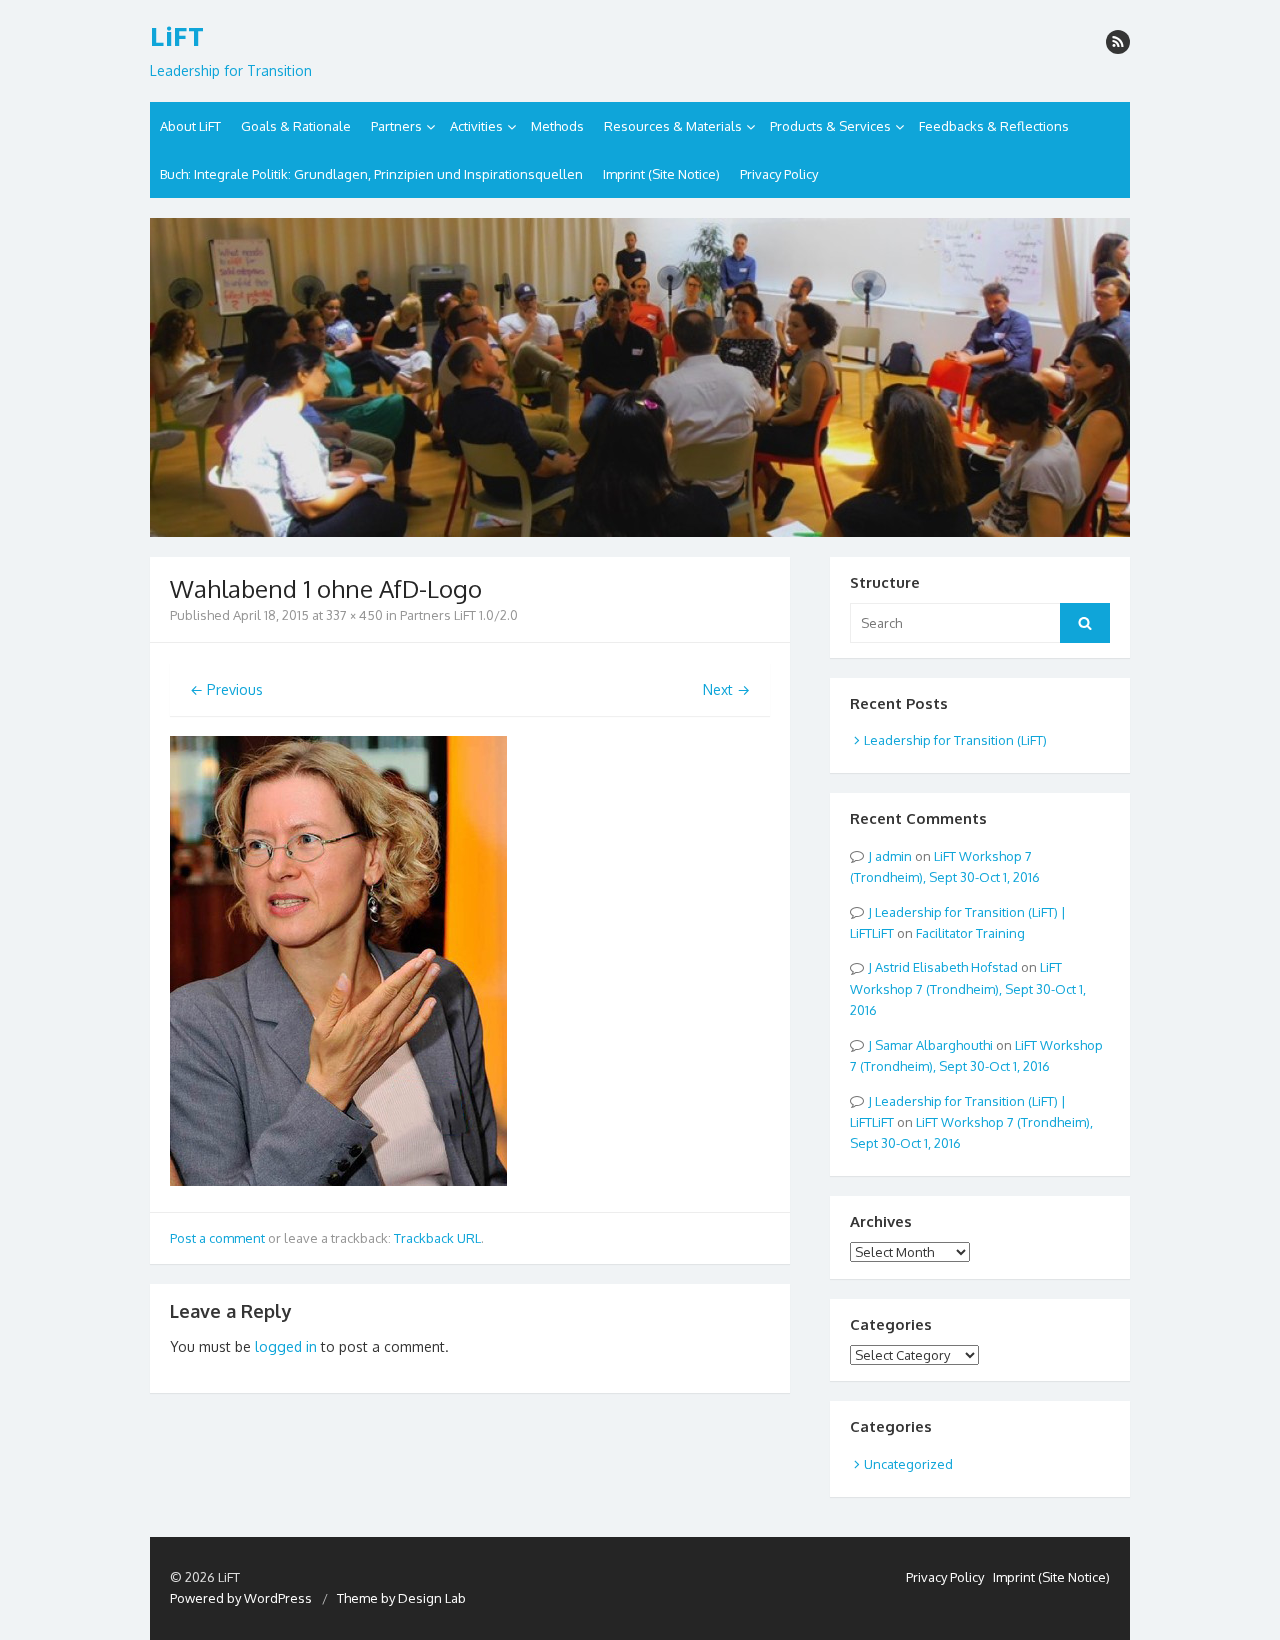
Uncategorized (908, 1464)
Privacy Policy (779, 174)
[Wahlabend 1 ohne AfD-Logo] (338, 1180)
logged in (286, 1346)
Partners (396, 126)
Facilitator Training (970, 933)
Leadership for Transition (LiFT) (955, 740)
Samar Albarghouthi (934, 1045)
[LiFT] (640, 377)
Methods (557, 126)
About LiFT (190, 126)
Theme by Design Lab (401, 1598)
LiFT (177, 37)
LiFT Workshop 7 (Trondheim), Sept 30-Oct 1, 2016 (968, 988)
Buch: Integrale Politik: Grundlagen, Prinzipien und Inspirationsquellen (371, 174)
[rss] (1118, 42)
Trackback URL (437, 1238)
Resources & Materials (673, 126)
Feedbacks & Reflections (994, 126)
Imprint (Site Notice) (661, 174)
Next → (726, 689)
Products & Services (830, 126)
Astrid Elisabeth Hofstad (946, 967)
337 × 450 (354, 615)
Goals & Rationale (296, 126)
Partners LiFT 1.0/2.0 (459, 615)
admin (893, 856)
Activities (476, 126)
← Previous (226, 689)
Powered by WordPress (241, 1598)
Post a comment (217, 1238)
